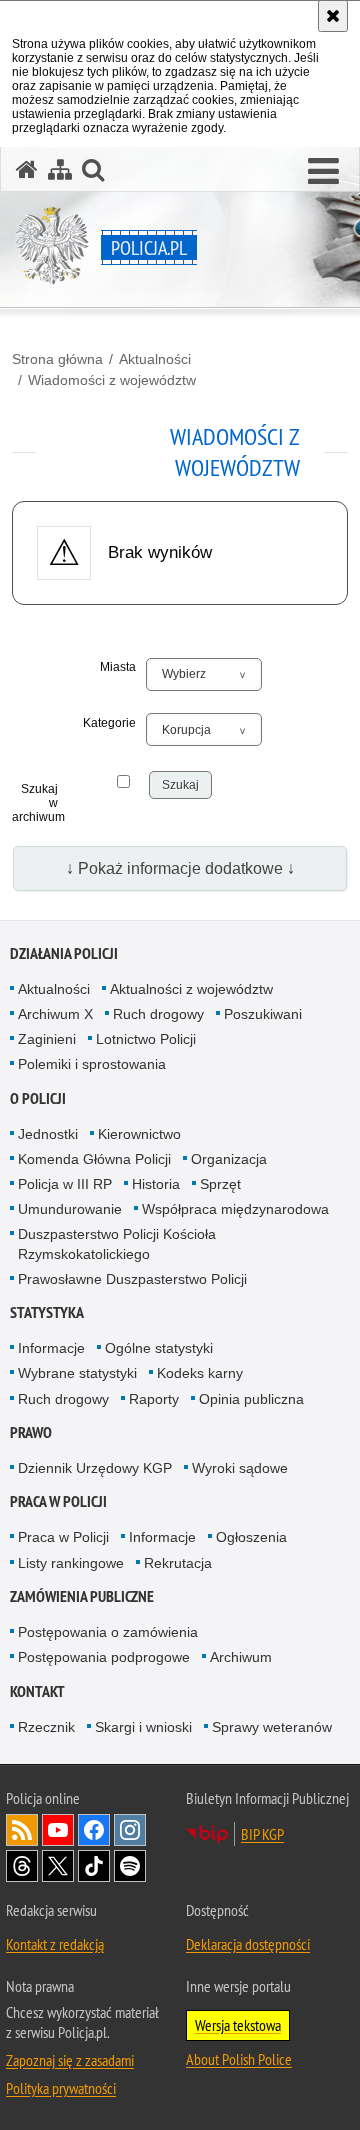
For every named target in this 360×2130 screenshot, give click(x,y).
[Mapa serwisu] (60, 169)
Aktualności (155, 359)
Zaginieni (47, 1039)
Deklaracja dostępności (248, 1944)
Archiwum (241, 1657)
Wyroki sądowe (240, 1468)
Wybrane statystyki (77, 1373)
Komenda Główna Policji (94, 1159)
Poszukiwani (263, 1014)
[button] (323, 172)
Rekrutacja (178, 1563)
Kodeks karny (200, 1373)
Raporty (154, 1399)
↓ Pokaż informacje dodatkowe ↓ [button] (180, 868)
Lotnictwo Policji (146, 1039)
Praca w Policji (58, 1501)
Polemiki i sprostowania (92, 1064)
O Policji (38, 1098)
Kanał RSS (22, 1830)
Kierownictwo (139, 1134)
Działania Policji (64, 953)
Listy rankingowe (71, 1563)
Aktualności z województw (191, 989)
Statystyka (47, 1312)
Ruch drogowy (158, 1014)
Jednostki (48, 1134)
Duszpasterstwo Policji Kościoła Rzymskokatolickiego (117, 1243)
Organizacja (229, 1159)
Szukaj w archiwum (35, 803)
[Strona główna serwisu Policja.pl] (27, 169)
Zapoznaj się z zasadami (70, 2060)
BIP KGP (262, 1834)
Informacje (51, 1348)
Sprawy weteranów (272, 1727)
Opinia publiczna (251, 1399)
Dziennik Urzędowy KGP (95, 1468)
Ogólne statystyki (159, 1348)
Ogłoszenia (251, 1537)
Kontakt (37, 1691)
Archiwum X (55, 1014)
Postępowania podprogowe (104, 1657)
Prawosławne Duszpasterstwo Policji (132, 1279)
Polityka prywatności (61, 2088)
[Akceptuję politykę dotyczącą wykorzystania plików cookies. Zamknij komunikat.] (333, 16)
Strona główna (57, 359)
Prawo (31, 1432)
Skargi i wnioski (143, 1727)
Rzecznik (46, 1727)
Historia (156, 1184)
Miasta (118, 667)
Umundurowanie (70, 1209)
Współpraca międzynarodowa (235, 1209)
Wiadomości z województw (112, 380)
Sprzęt (220, 1184)
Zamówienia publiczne (82, 1596)
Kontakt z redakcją (55, 1944)
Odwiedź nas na (58, 1830)
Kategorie (109, 723)
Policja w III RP (65, 1184)
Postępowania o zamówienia (108, 1632)
